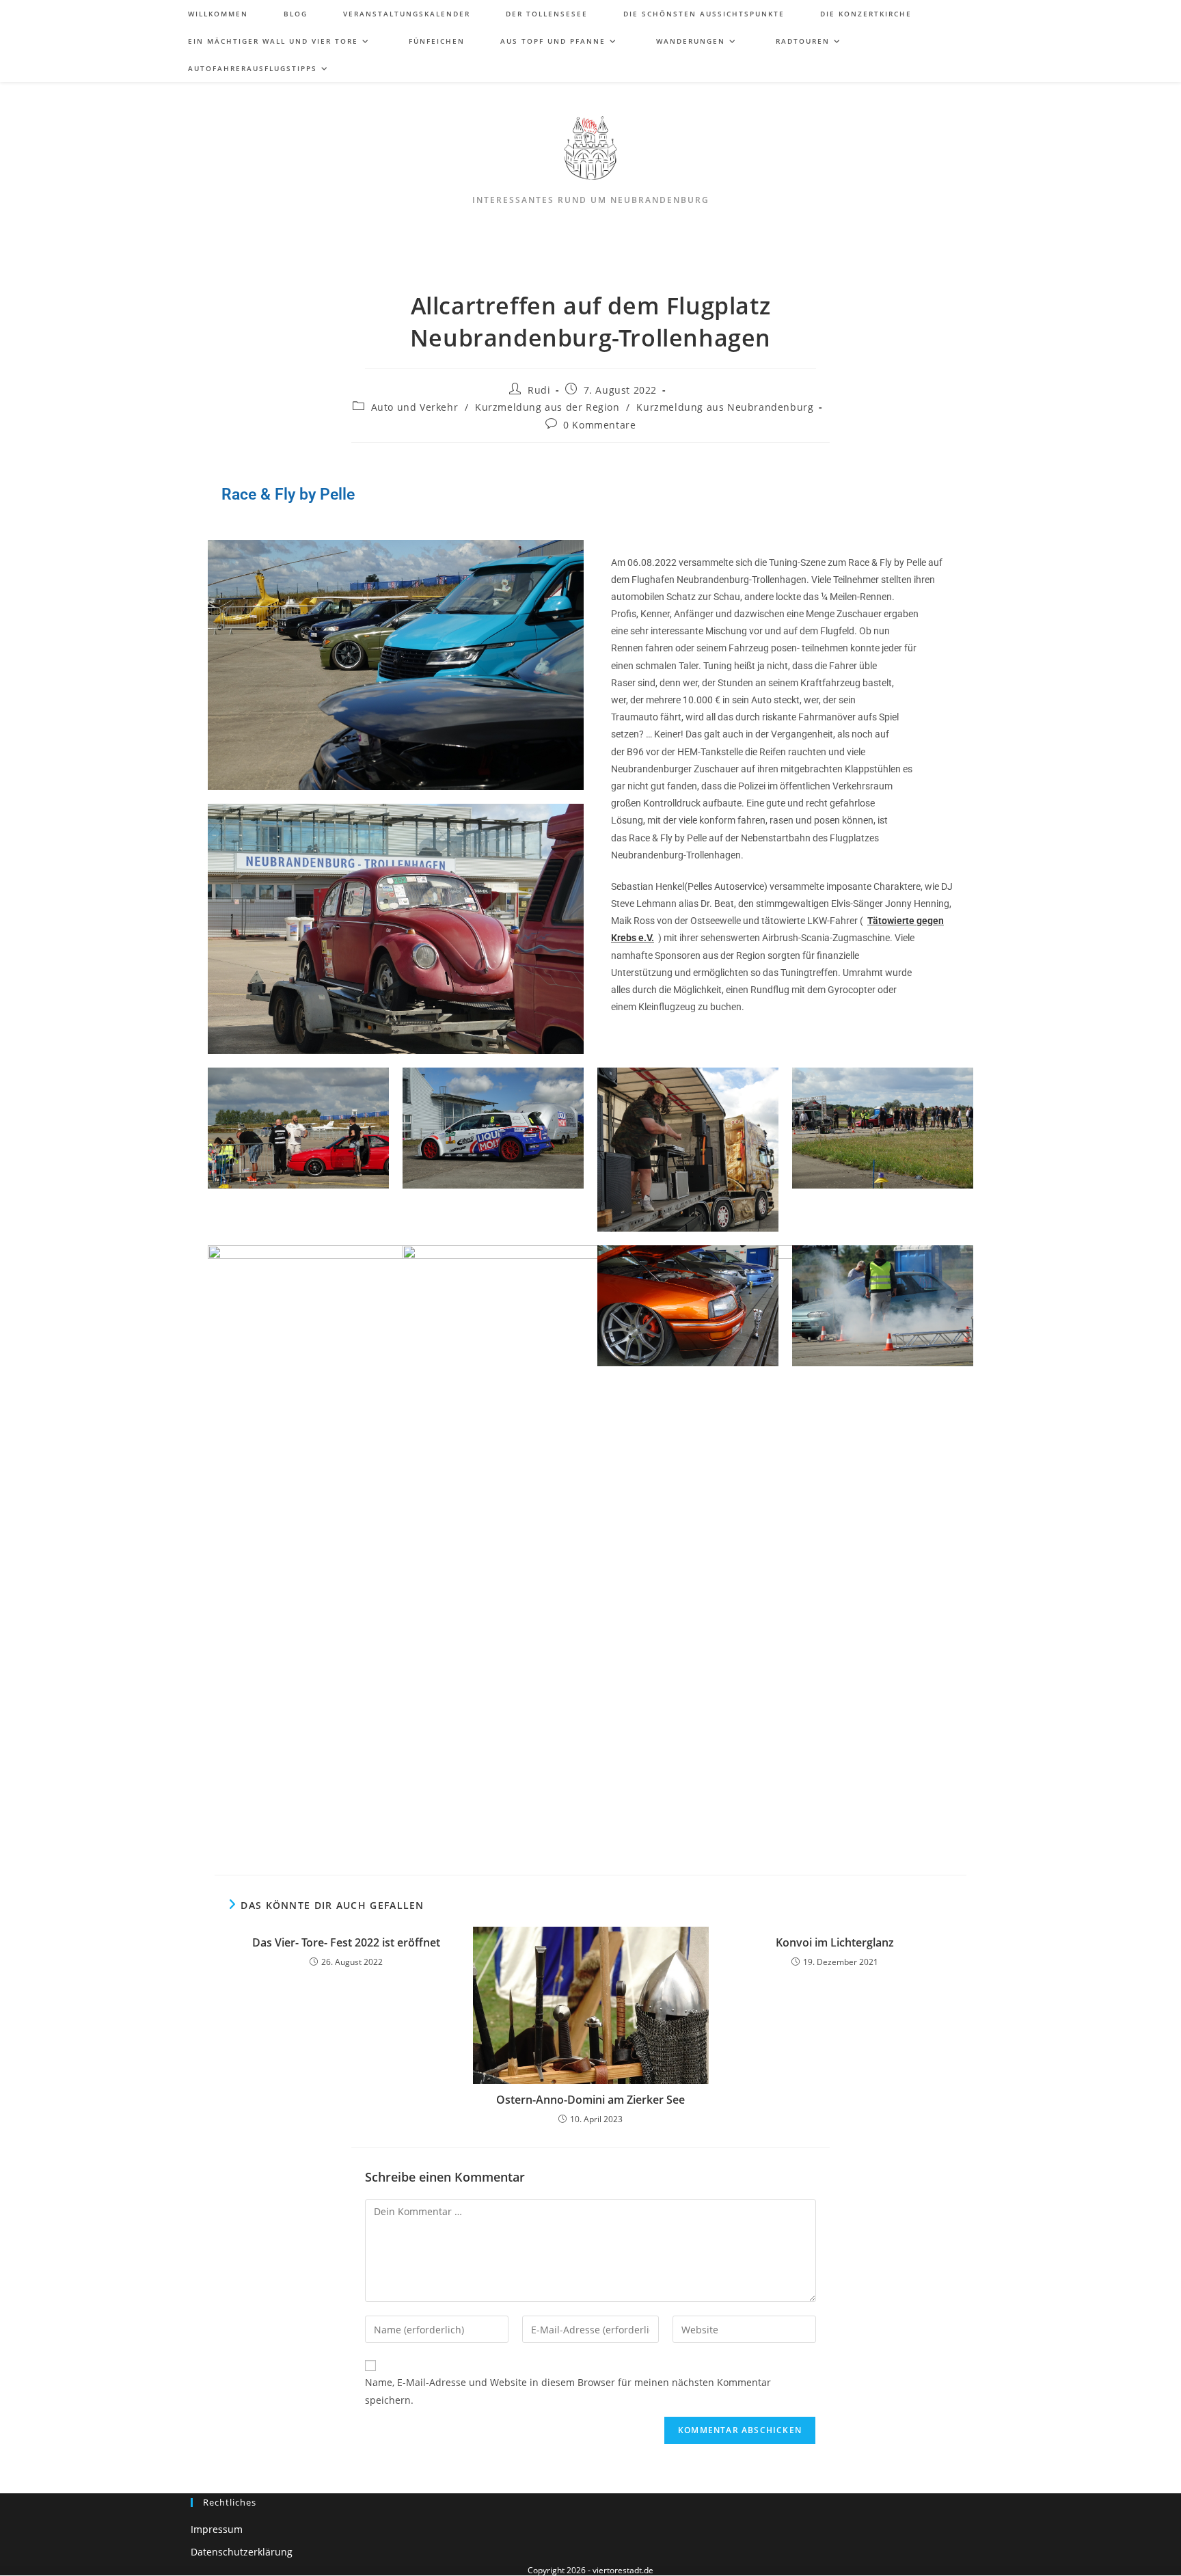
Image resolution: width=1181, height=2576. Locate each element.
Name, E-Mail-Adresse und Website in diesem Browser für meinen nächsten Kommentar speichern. (568, 2391)
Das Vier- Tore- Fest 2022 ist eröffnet (346, 1942)
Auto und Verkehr (415, 407)
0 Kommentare (599, 425)
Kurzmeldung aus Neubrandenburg (725, 407)
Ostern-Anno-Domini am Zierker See (590, 2100)
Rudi (539, 390)
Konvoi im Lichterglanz (835, 1942)
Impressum (217, 2529)
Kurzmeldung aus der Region (547, 407)
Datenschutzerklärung (242, 2552)
